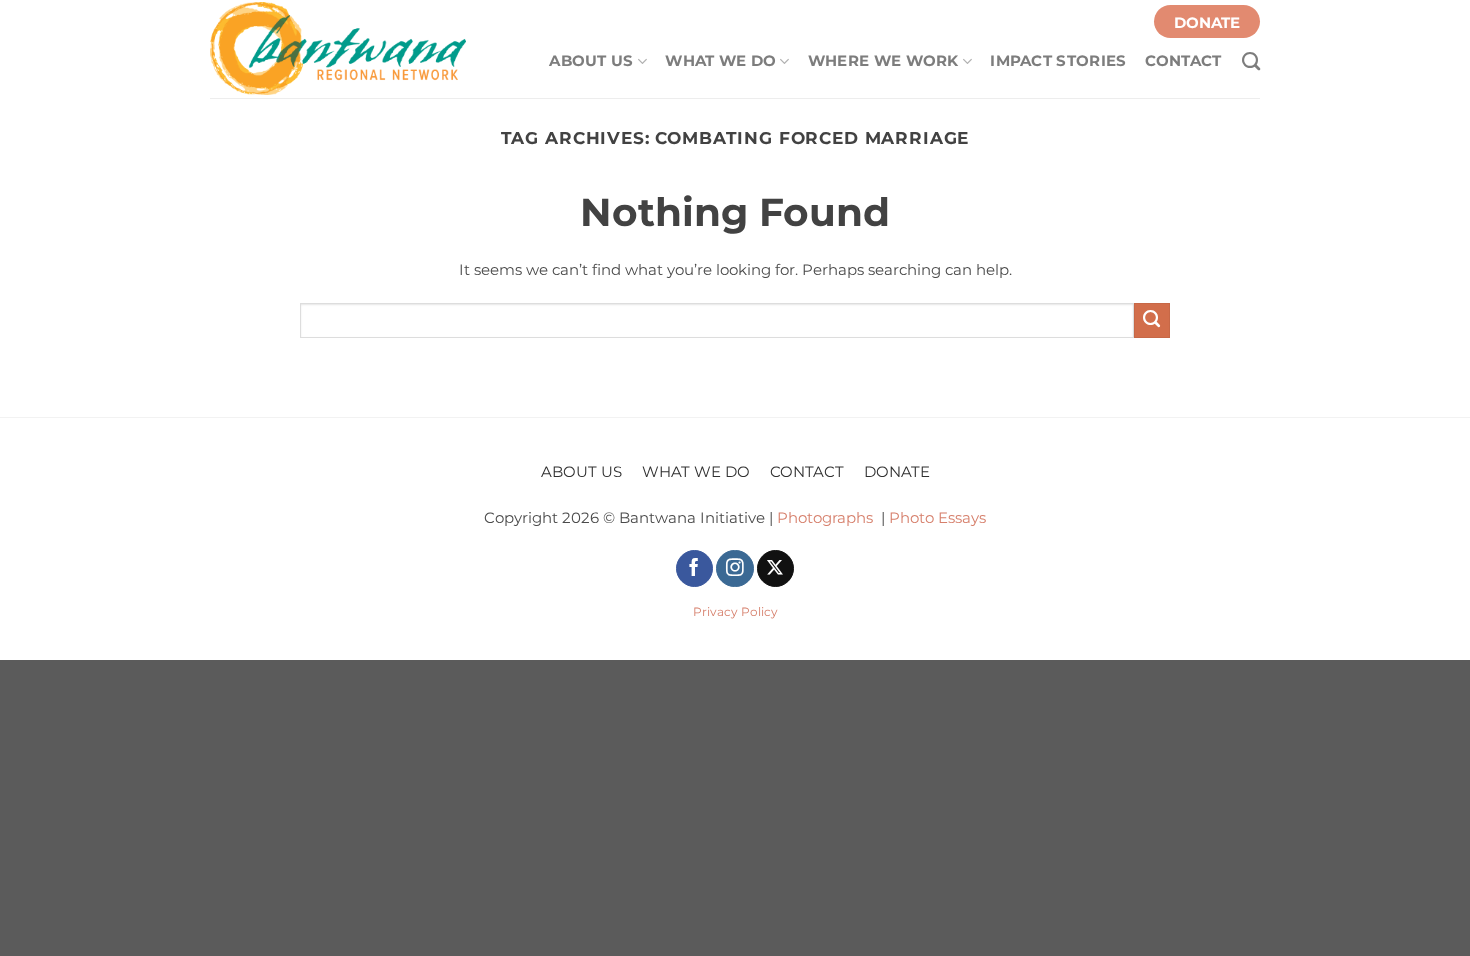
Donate (1207, 23)
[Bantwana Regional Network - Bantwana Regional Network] (340, 48)
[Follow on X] (775, 569)
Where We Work (883, 60)
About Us (591, 60)
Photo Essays (937, 518)
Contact (1183, 60)
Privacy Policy (735, 612)
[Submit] (1152, 321)
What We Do (720, 60)
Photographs (825, 518)
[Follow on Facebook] (694, 569)
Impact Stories (1058, 60)
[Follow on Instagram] (734, 569)
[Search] (1241, 56)
